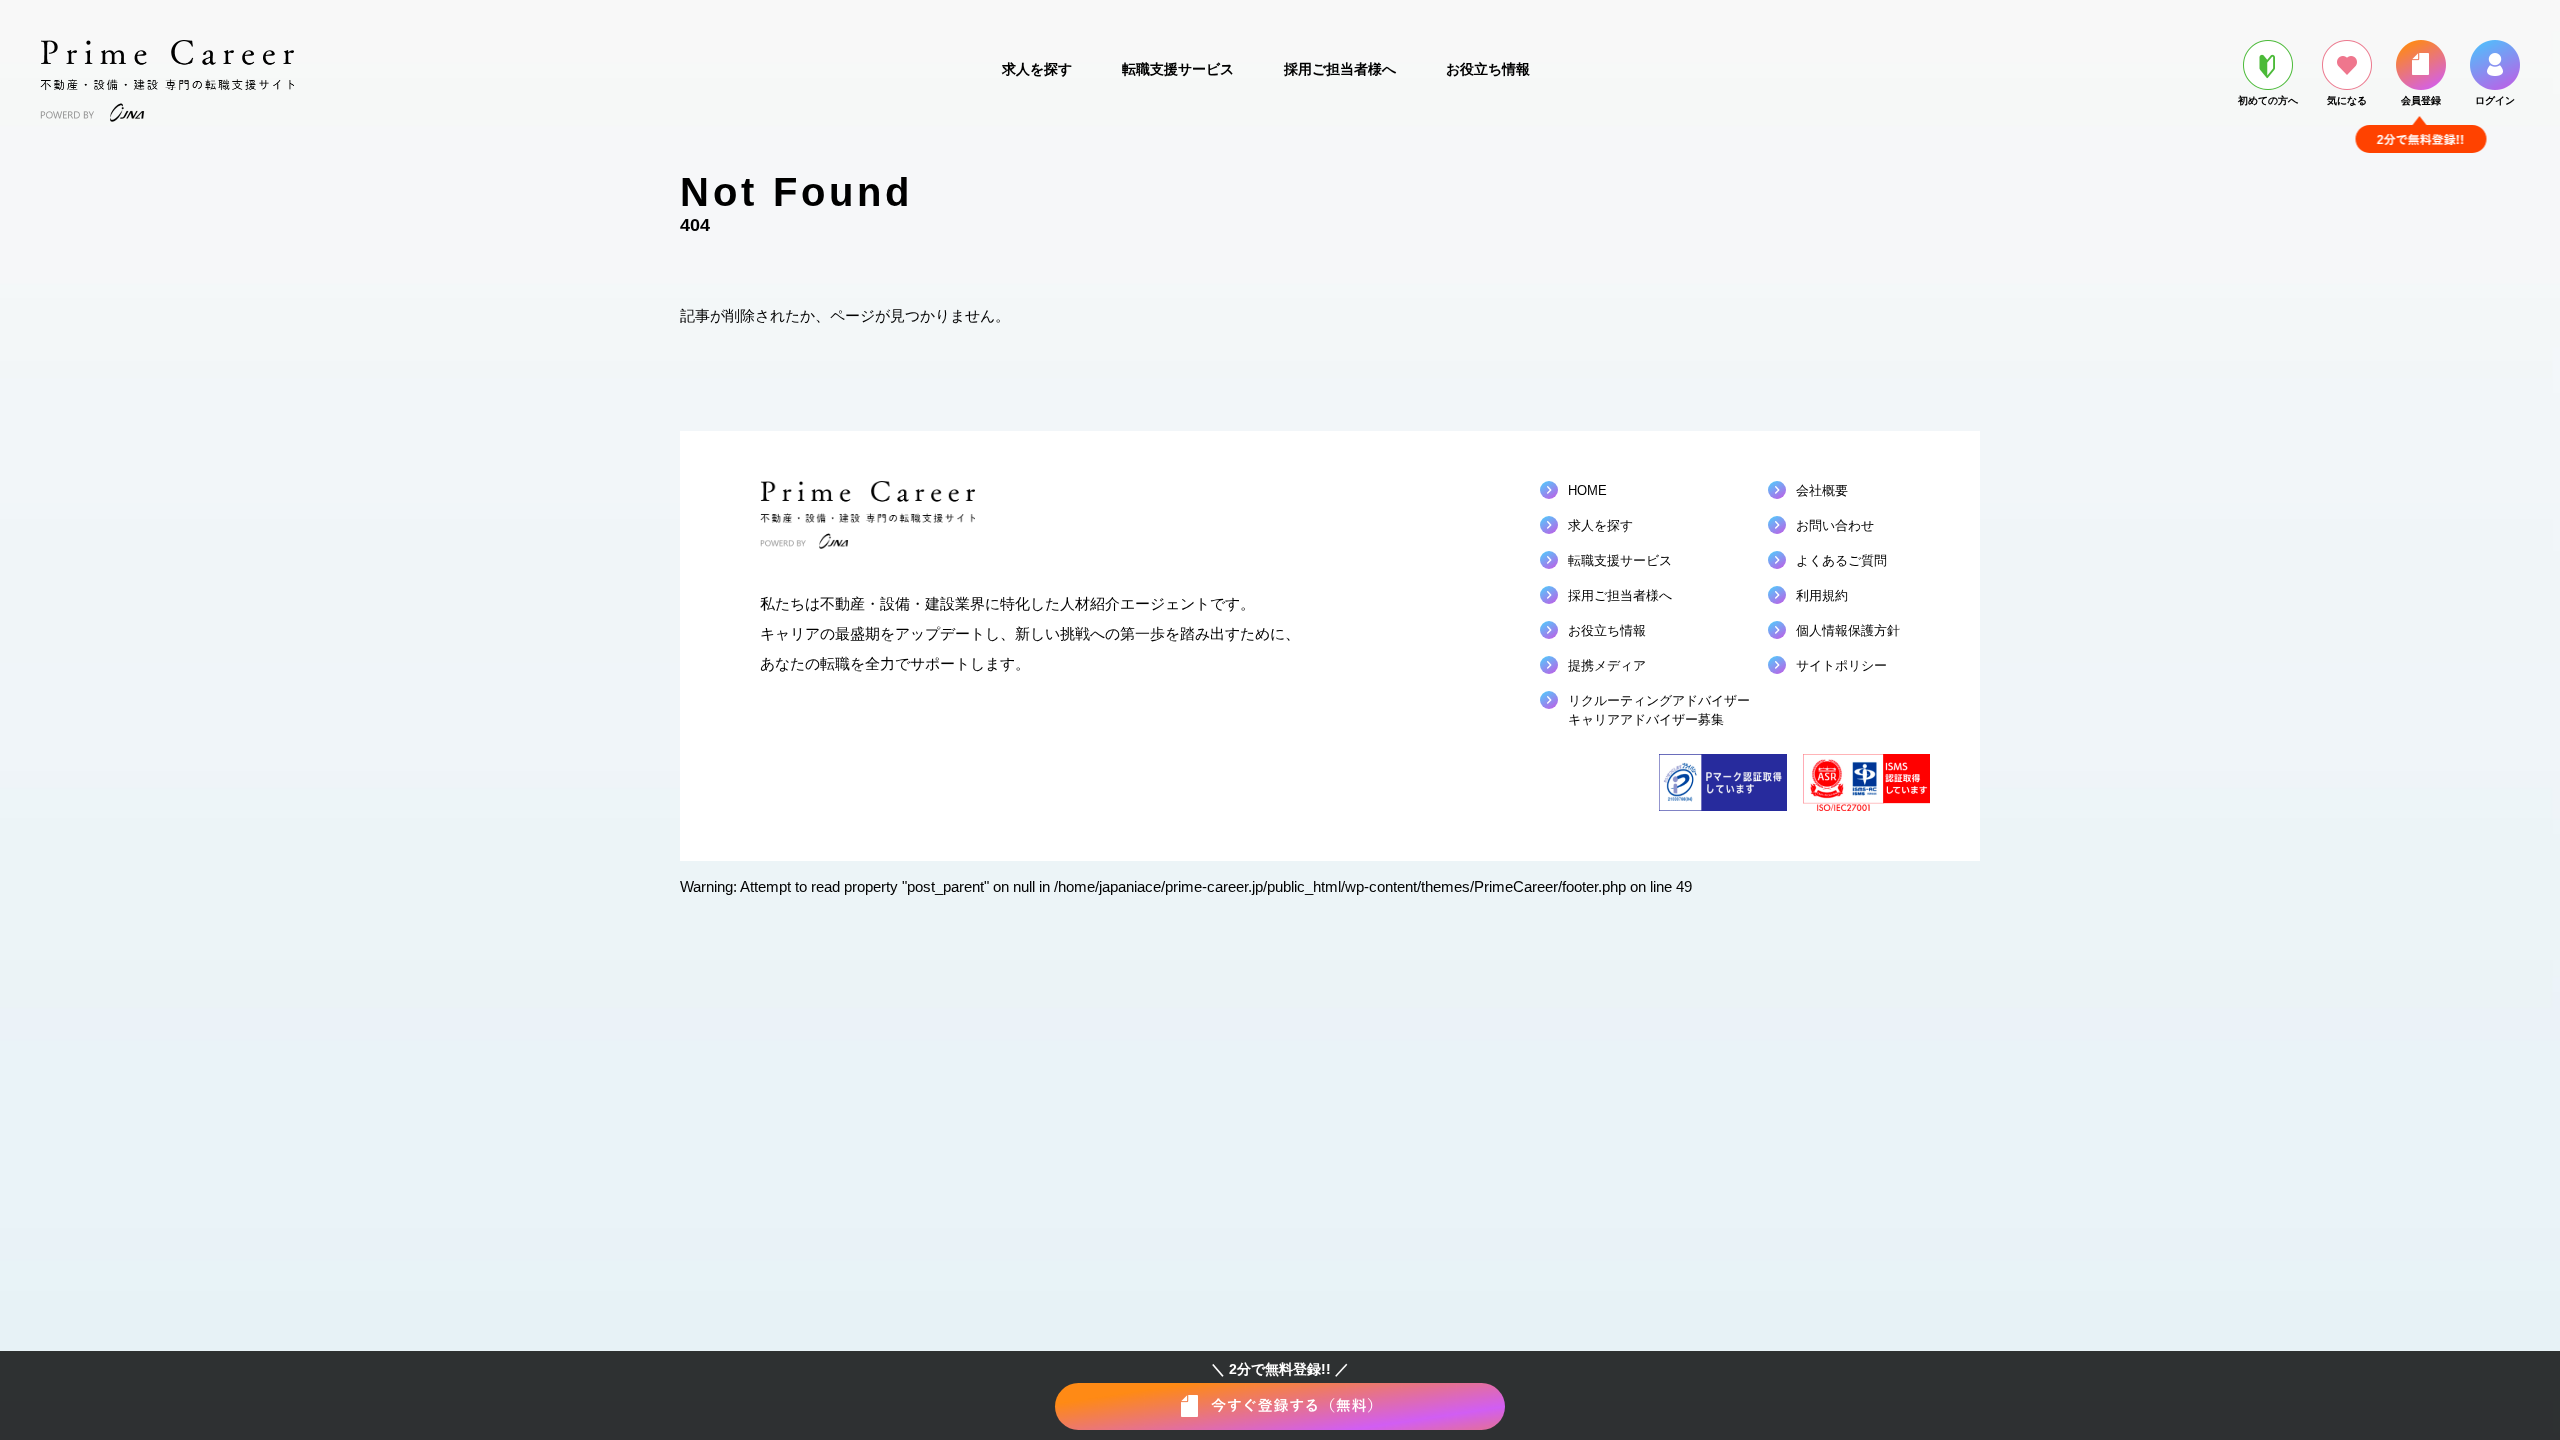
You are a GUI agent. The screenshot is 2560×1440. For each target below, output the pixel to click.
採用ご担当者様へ (1340, 69)
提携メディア (1607, 665)
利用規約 (1822, 595)
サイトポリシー (1841, 665)
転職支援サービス (1178, 69)
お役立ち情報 (1488, 69)
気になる (2347, 100)
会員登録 (2421, 100)
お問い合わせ (1835, 525)
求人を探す (1037, 69)
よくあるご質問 (1841, 560)
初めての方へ (2268, 100)
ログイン (2495, 100)
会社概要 (1822, 490)
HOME (1587, 490)
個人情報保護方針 (1848, 630)
